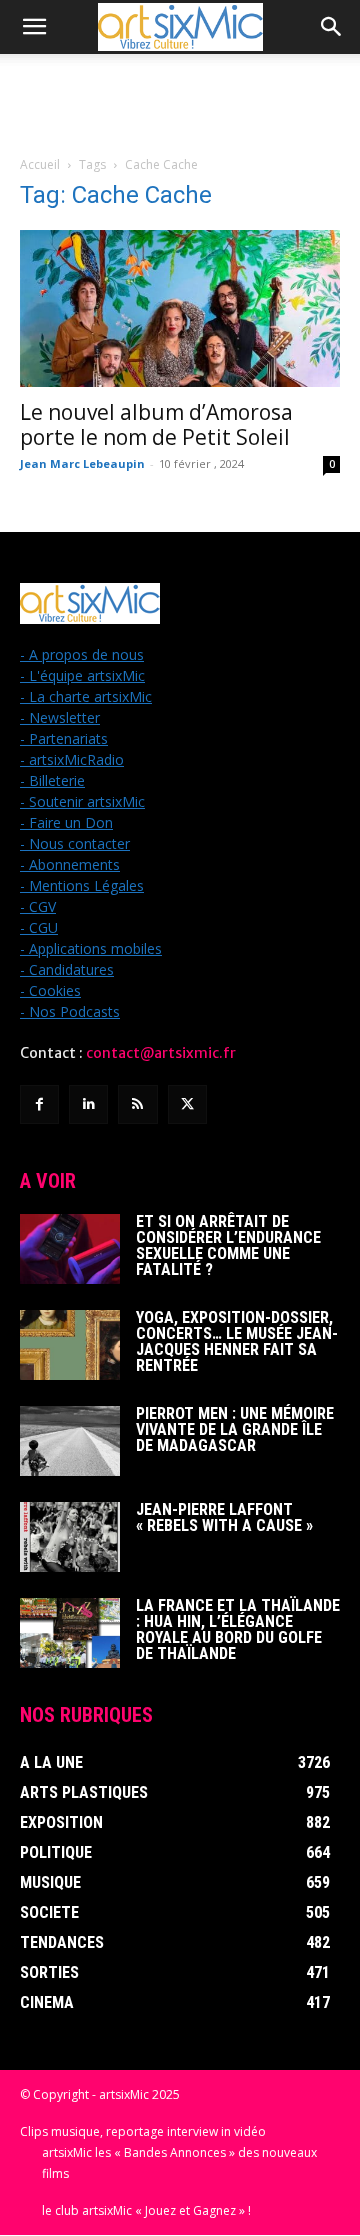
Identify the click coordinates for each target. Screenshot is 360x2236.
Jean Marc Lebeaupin (82, 463)
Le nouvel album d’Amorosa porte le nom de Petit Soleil (156, 424)
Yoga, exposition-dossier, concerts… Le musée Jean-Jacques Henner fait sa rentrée (237, 1341)
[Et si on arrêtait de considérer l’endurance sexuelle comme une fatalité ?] (70, 1249)
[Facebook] (39, 1104)
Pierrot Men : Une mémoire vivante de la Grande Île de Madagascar (235, 1429)
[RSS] (137, 1104)
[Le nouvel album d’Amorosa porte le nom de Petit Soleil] (180, 308)
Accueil (40, 164)
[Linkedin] (88, 1104)
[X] (187, 1104)
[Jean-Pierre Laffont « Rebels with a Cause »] (70, 1537)
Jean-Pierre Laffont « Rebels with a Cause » (224, 1517)
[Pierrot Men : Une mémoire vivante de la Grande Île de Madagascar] (70, 1441)
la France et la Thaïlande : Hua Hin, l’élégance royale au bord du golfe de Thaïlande (238, 1629)
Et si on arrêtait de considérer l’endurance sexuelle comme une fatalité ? (228, 1245)
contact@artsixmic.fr (161, 1053)
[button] (34, 27)
